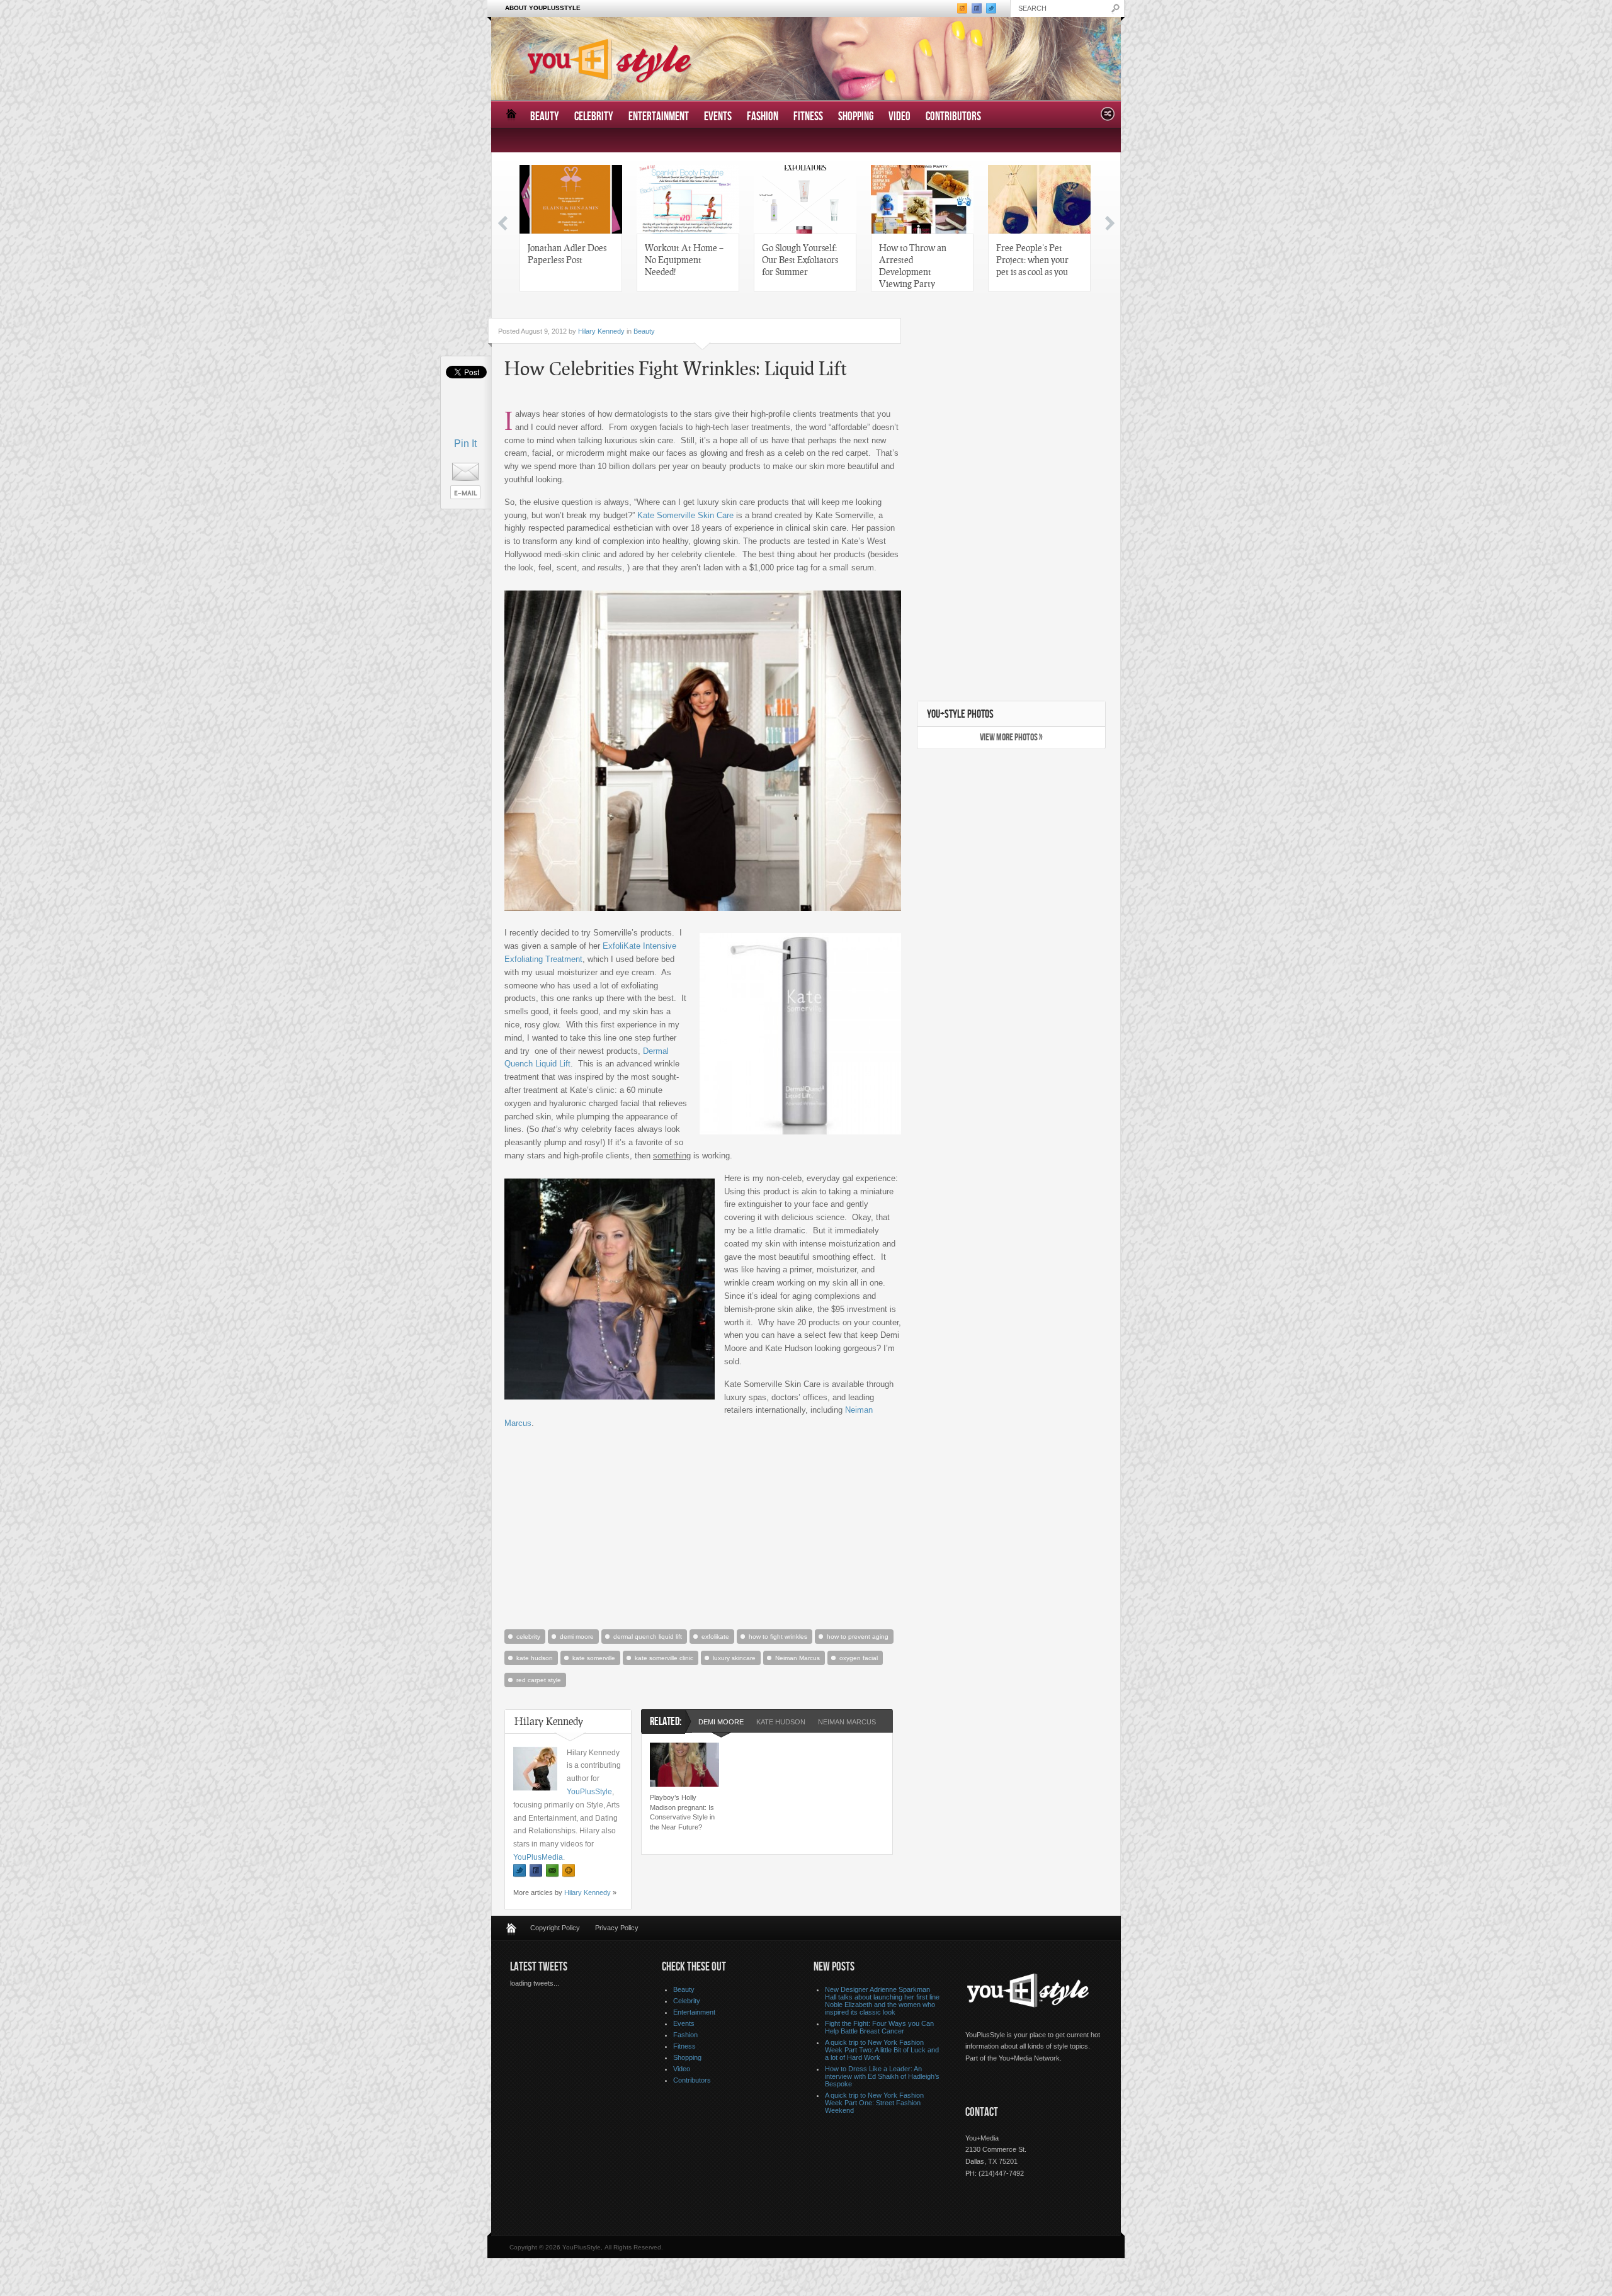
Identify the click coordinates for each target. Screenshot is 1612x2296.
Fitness (808, 117)
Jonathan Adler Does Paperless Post (567, 253)
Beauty (545, 117)
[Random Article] (1108, 117)
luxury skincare (734, 1658)
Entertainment (659, 117)
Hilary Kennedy (601, 331)
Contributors (953, 117)
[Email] (552, 1871)
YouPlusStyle (589, 1792)
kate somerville (594, 1658)
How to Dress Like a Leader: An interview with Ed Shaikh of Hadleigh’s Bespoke (882, 2076)
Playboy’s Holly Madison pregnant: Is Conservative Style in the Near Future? (682, 1812)
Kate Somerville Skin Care (685, 515)
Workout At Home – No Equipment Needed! (684, 259)
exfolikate (715, 1637)
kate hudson (535, 1658)
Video (900, 117)
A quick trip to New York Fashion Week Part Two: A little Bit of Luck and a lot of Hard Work (882, 2050)
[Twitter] (519, 1871)
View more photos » (1011, 738)
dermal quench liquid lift (648, 1637)
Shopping (856, 117)
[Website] (569, 1871)
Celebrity (594, 117)
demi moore (577, 1637)
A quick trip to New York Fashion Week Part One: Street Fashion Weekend (874, 2103)
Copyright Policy (555, 1928)
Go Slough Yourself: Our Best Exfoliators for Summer (800, 259)
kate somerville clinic (664, 1658)
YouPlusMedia (538, 1857)
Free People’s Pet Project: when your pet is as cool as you (1032, 259)
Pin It (465, 444)
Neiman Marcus (797, 1658)
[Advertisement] (703, 1528)
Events (718, 117)
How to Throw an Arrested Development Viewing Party (913, 265)
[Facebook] (536, 1871)
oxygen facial (859, 1658)
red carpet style (539, 1680)
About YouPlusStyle (543, 8)
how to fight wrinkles (778, 1637)
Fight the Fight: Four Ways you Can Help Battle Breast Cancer (879, 2027)
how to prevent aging (858, 1637)
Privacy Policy (617, 1928)
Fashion (763, 117)
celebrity (528, 1637)
